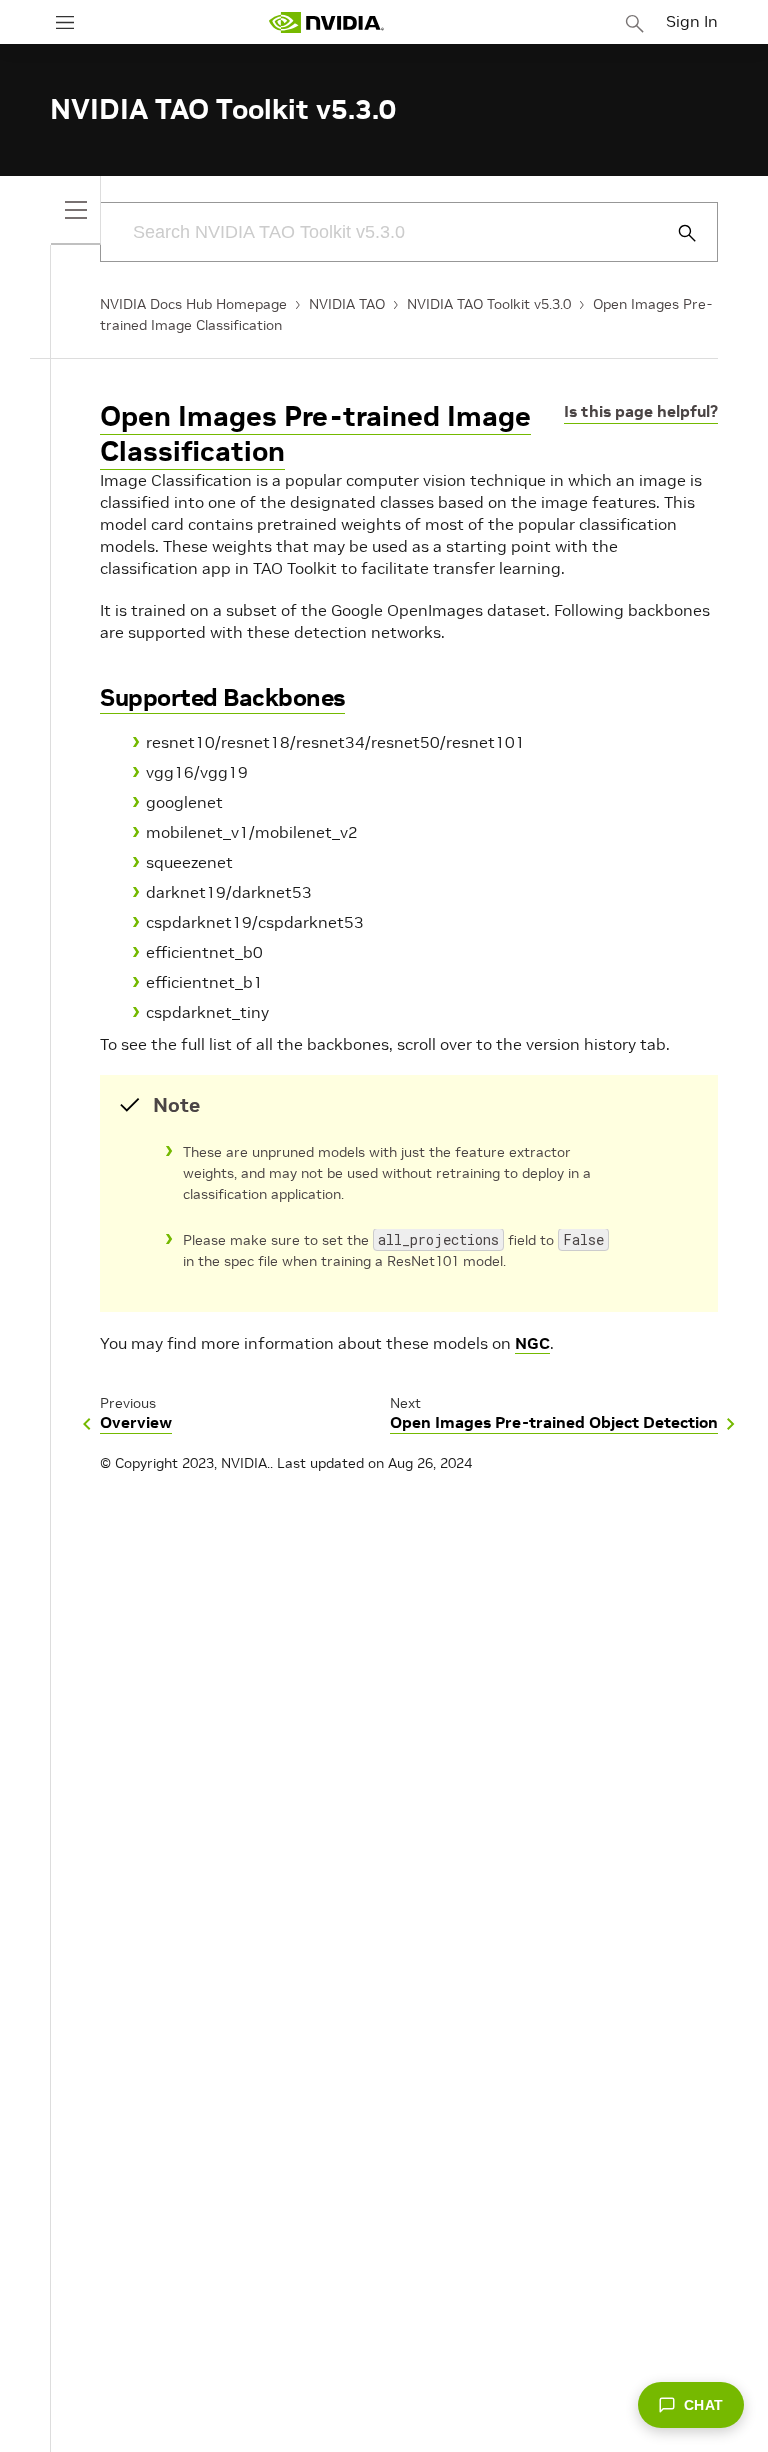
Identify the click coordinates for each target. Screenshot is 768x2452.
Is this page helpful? (641, 411)
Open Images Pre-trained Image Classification (315, 434)
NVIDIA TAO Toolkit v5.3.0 (489, 304)
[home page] (326, 22)
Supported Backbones (222, 697)
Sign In (692, 21)
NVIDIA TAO (347, 304)
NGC (532, 1343)
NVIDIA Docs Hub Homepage (193, 304)
